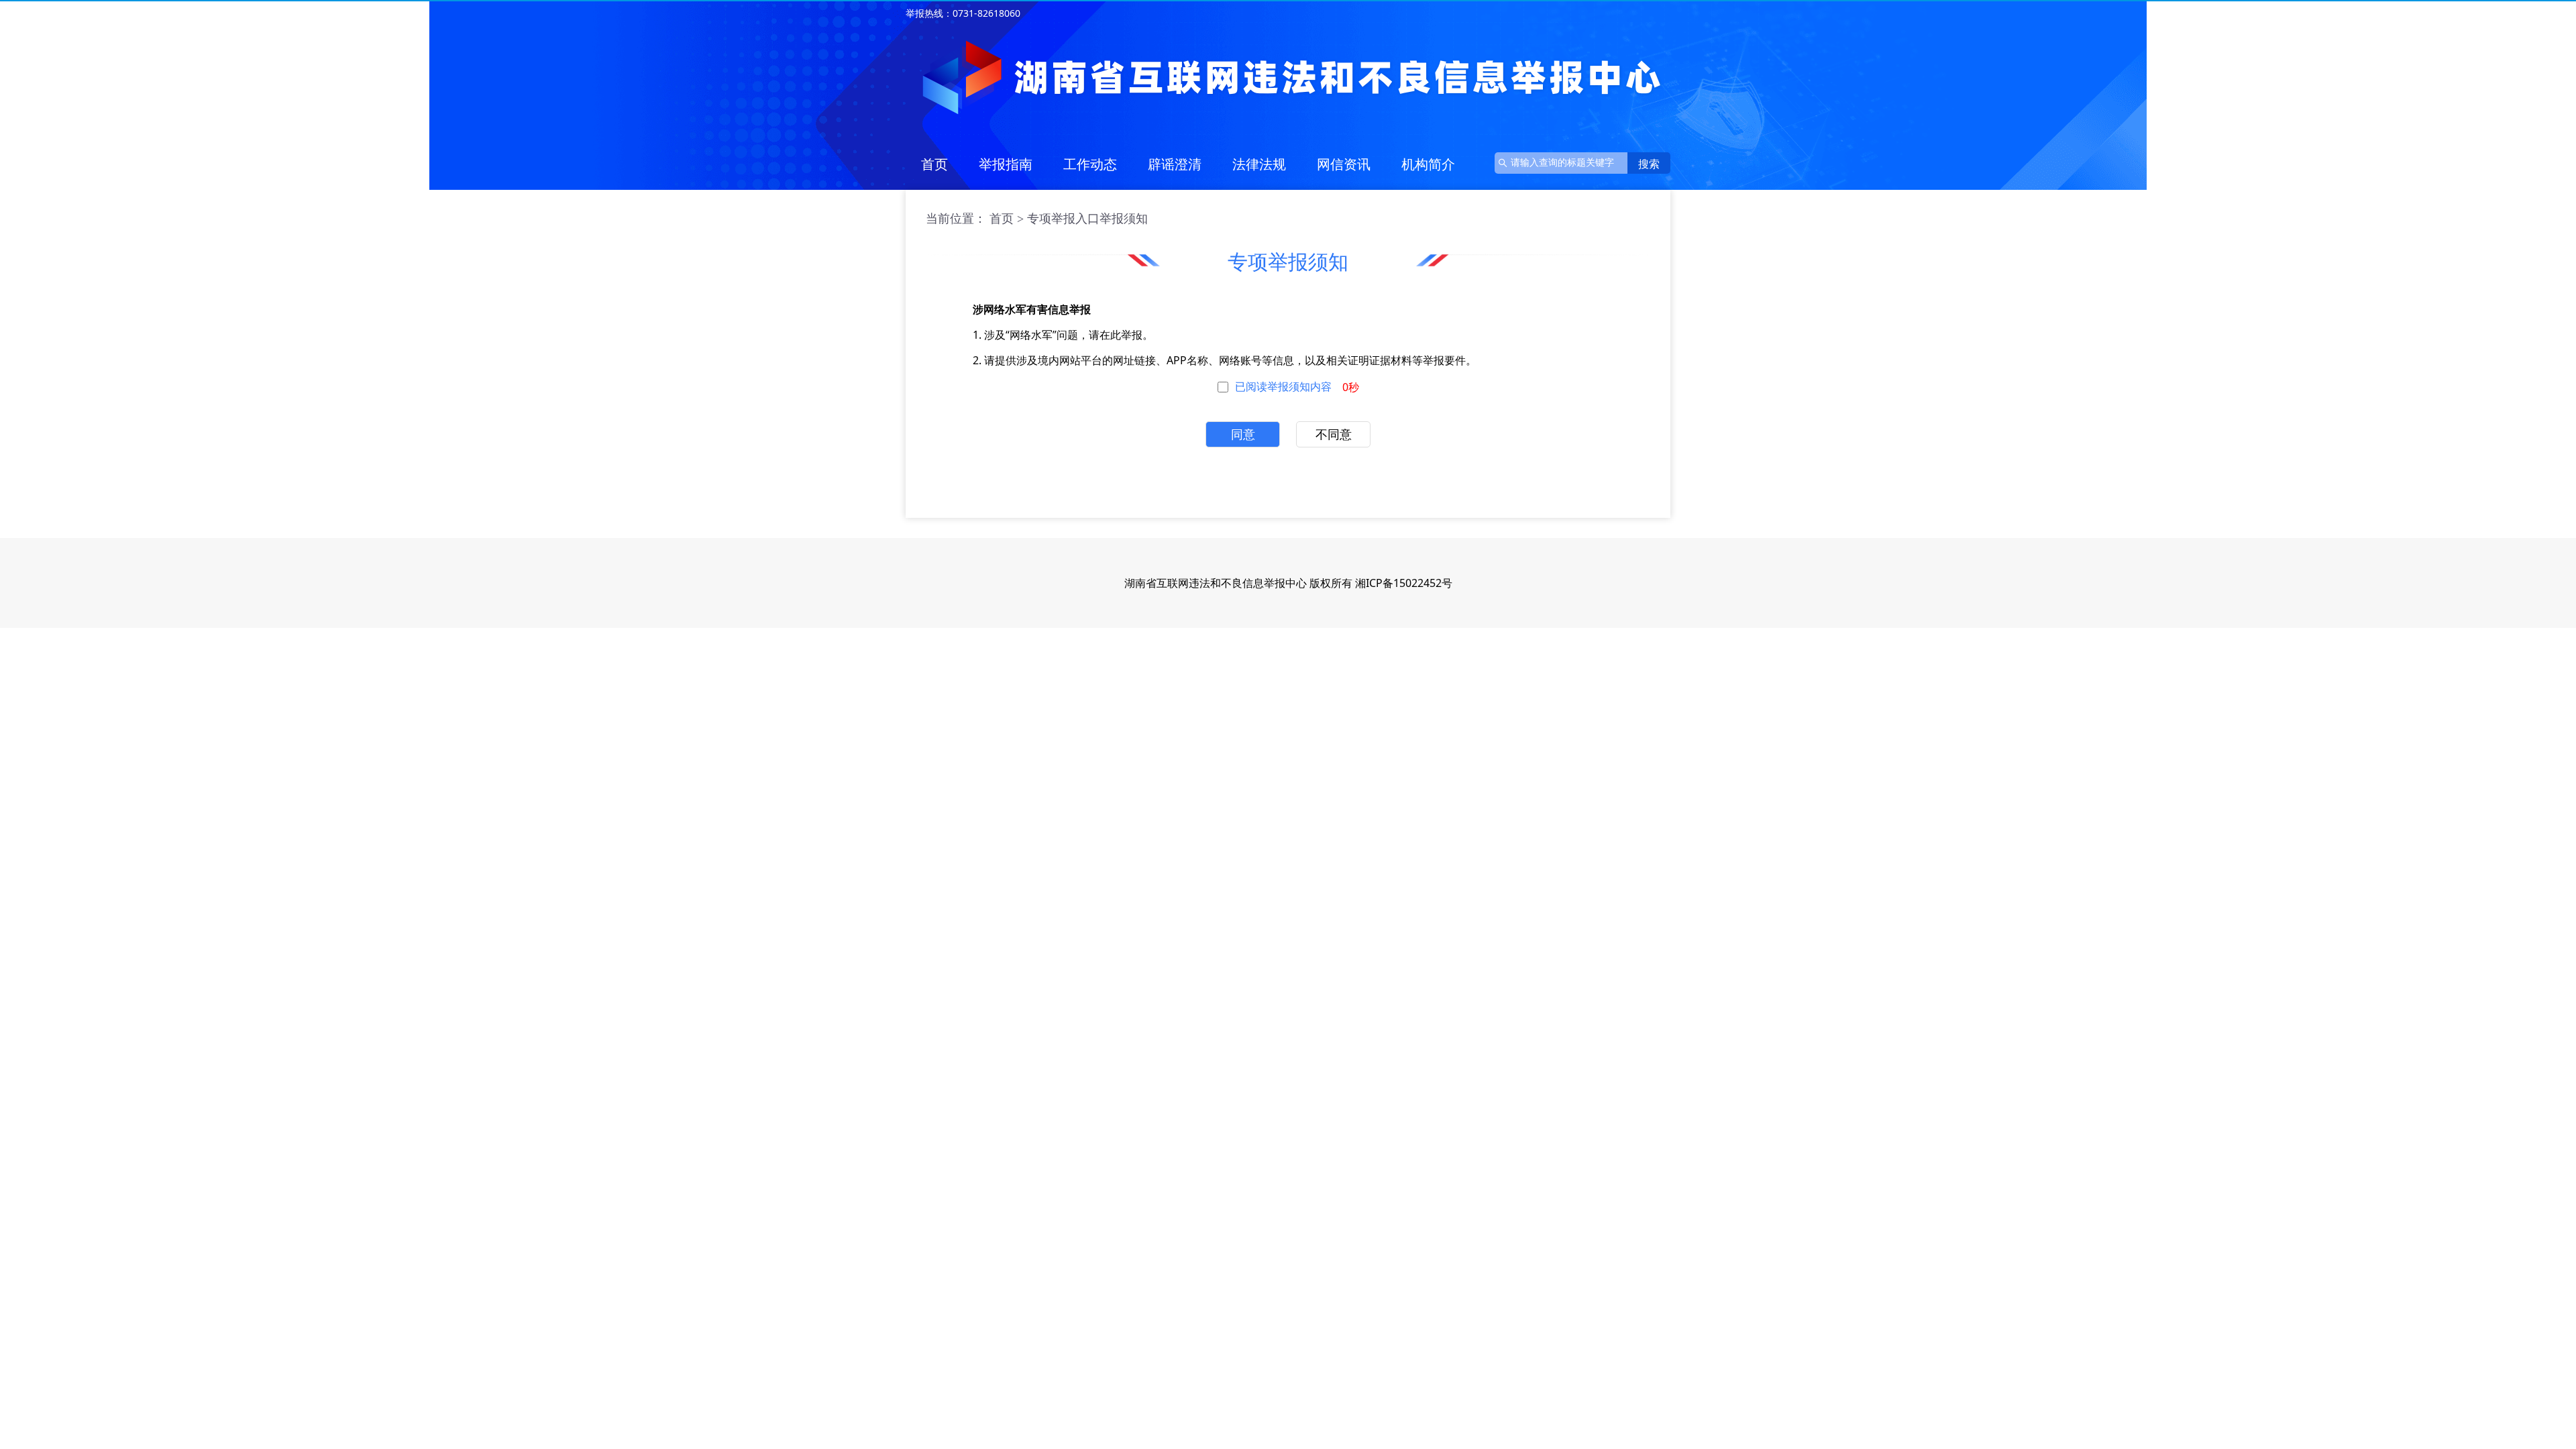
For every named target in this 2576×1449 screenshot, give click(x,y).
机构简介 (1428, 164)
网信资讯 (1344, 164)
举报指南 (1006, 164)
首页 (934, 164)
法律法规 (1259, 164)
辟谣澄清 (1175, 164)
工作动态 (1090, 164)
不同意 (1334, 435)
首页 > (1007, 219)
